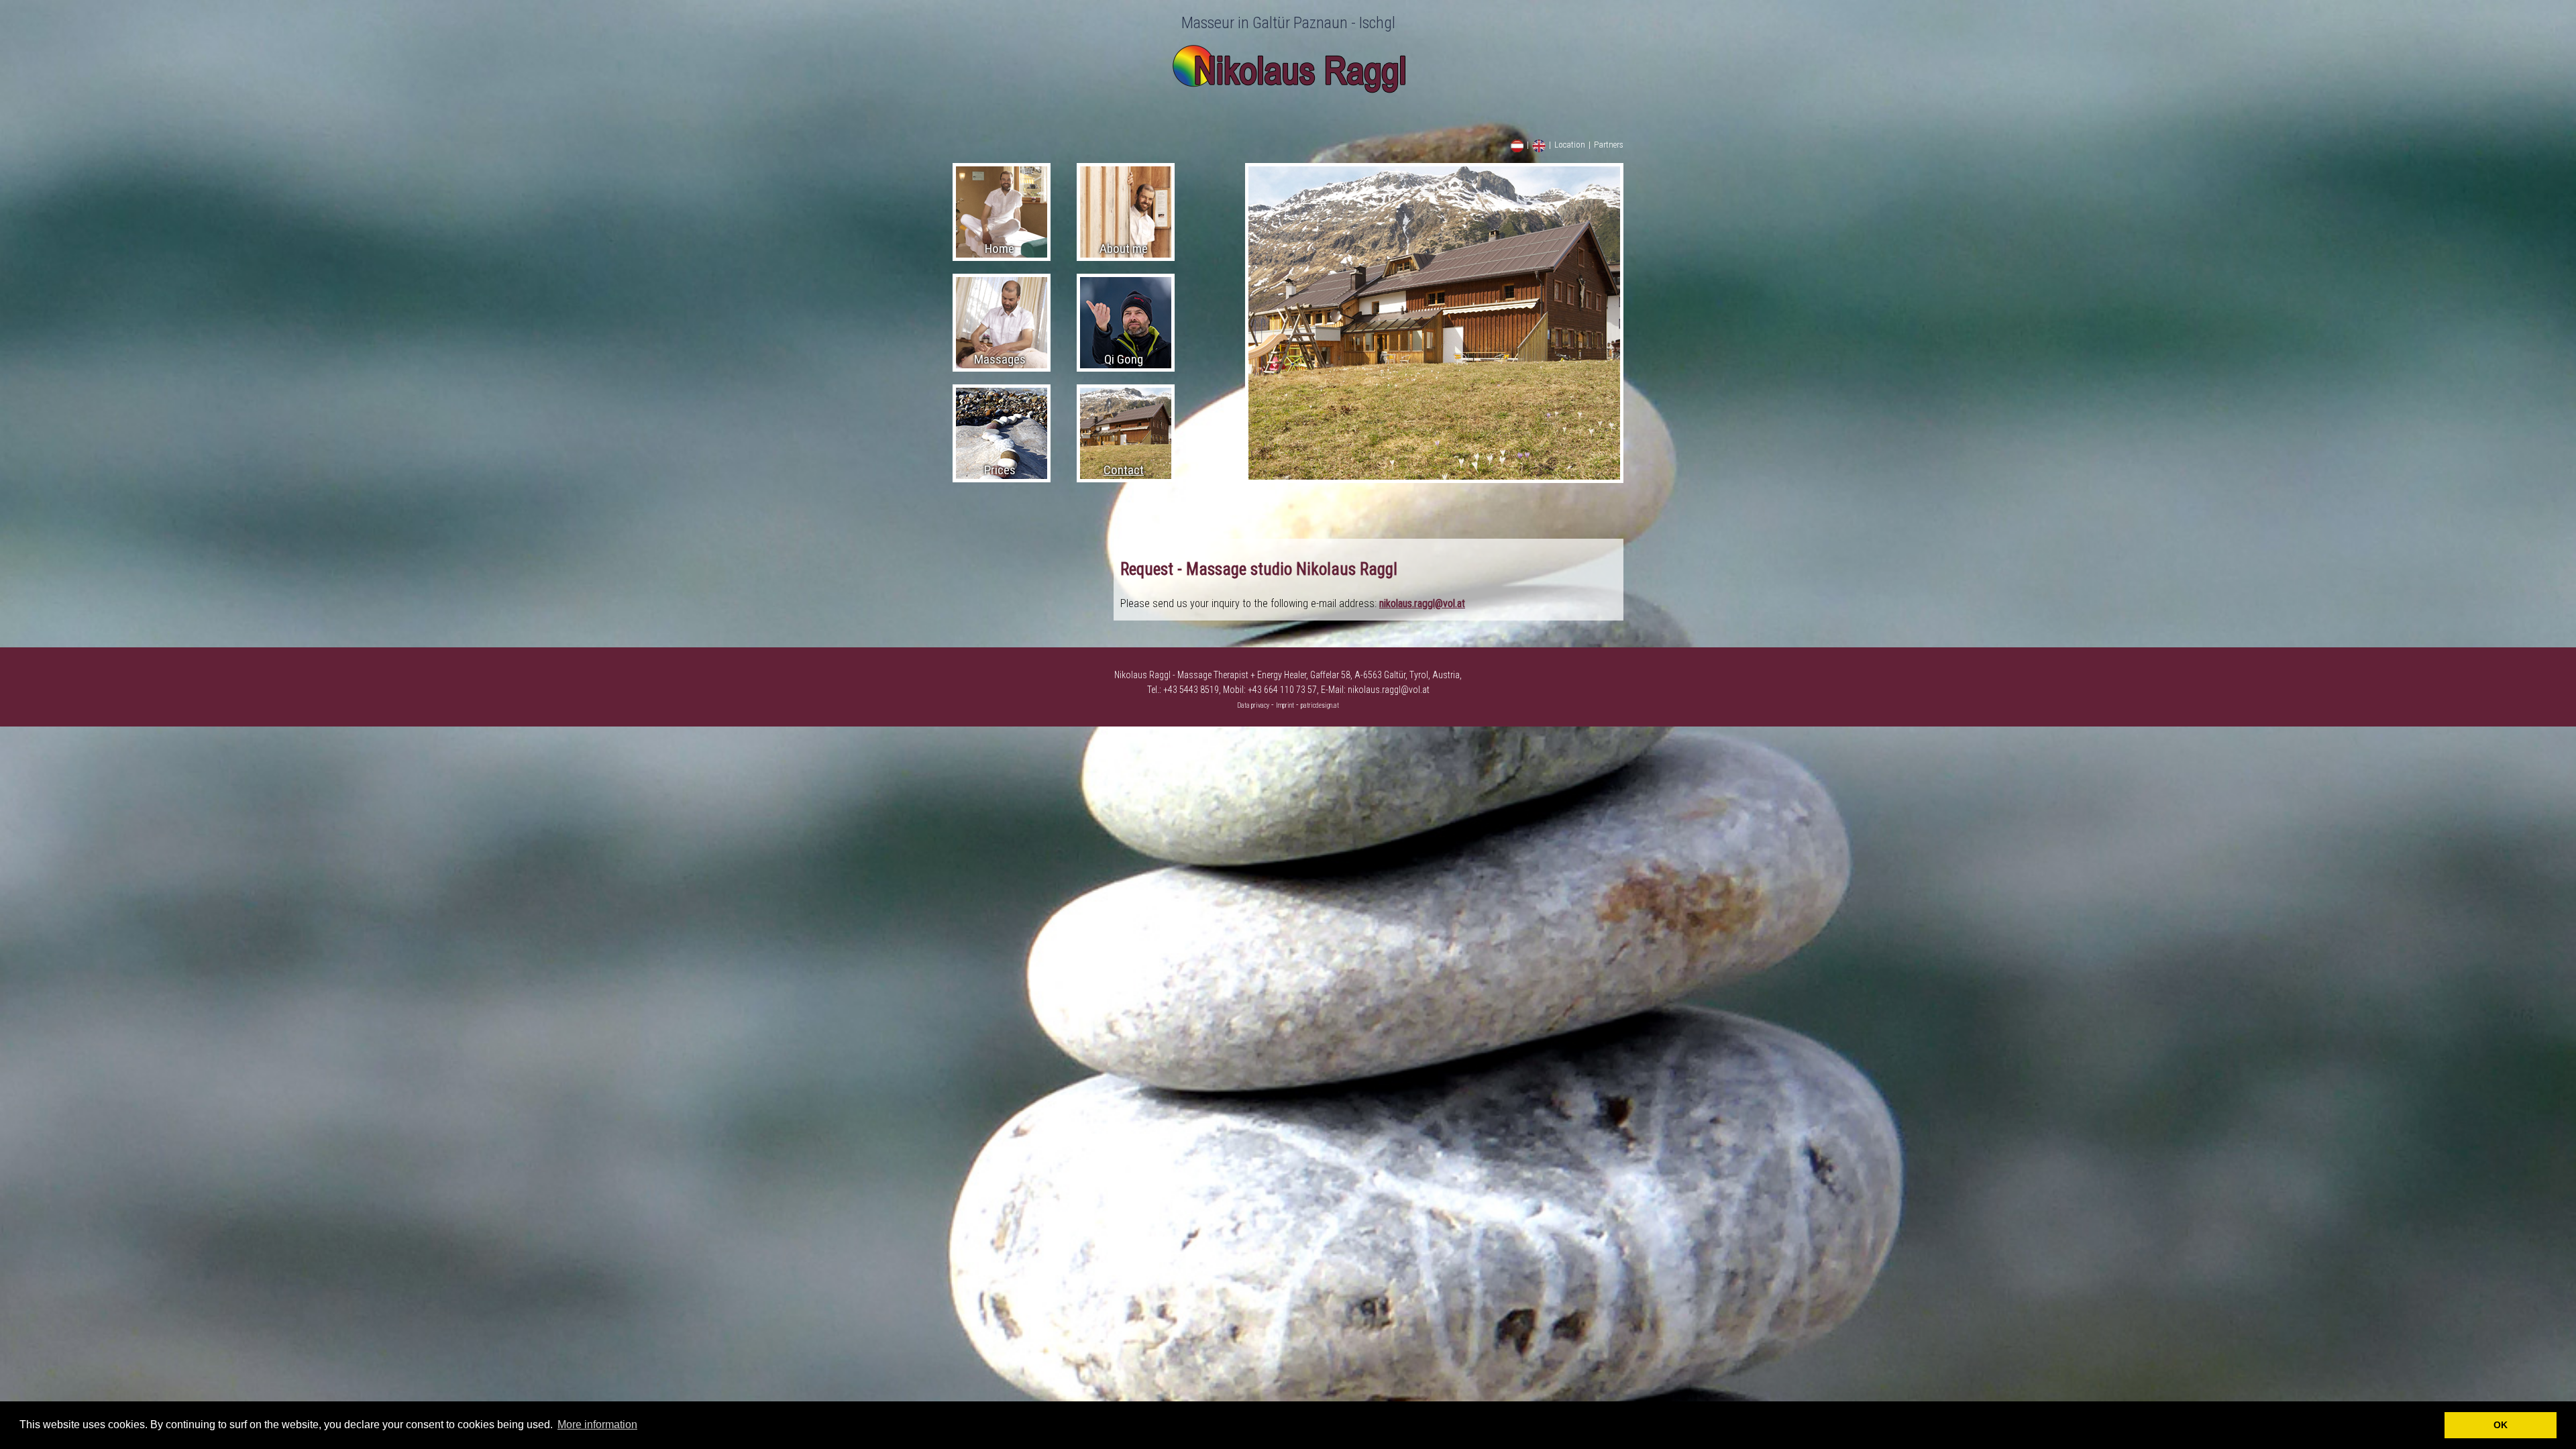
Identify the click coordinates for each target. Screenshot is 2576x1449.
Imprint (1285, 705)
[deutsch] (1517, 149)
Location (1570, 145)
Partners (1609, 145)
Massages (1000, 359)
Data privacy (1253, 705)
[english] (1539, 149)
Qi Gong (1124, 359)
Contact (1124, 470)
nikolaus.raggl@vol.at (1422, 603)
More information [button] (597, 1425)
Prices (1000, 470)
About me (1124, 249)
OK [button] (2501, 1425)
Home (1000, 249)
